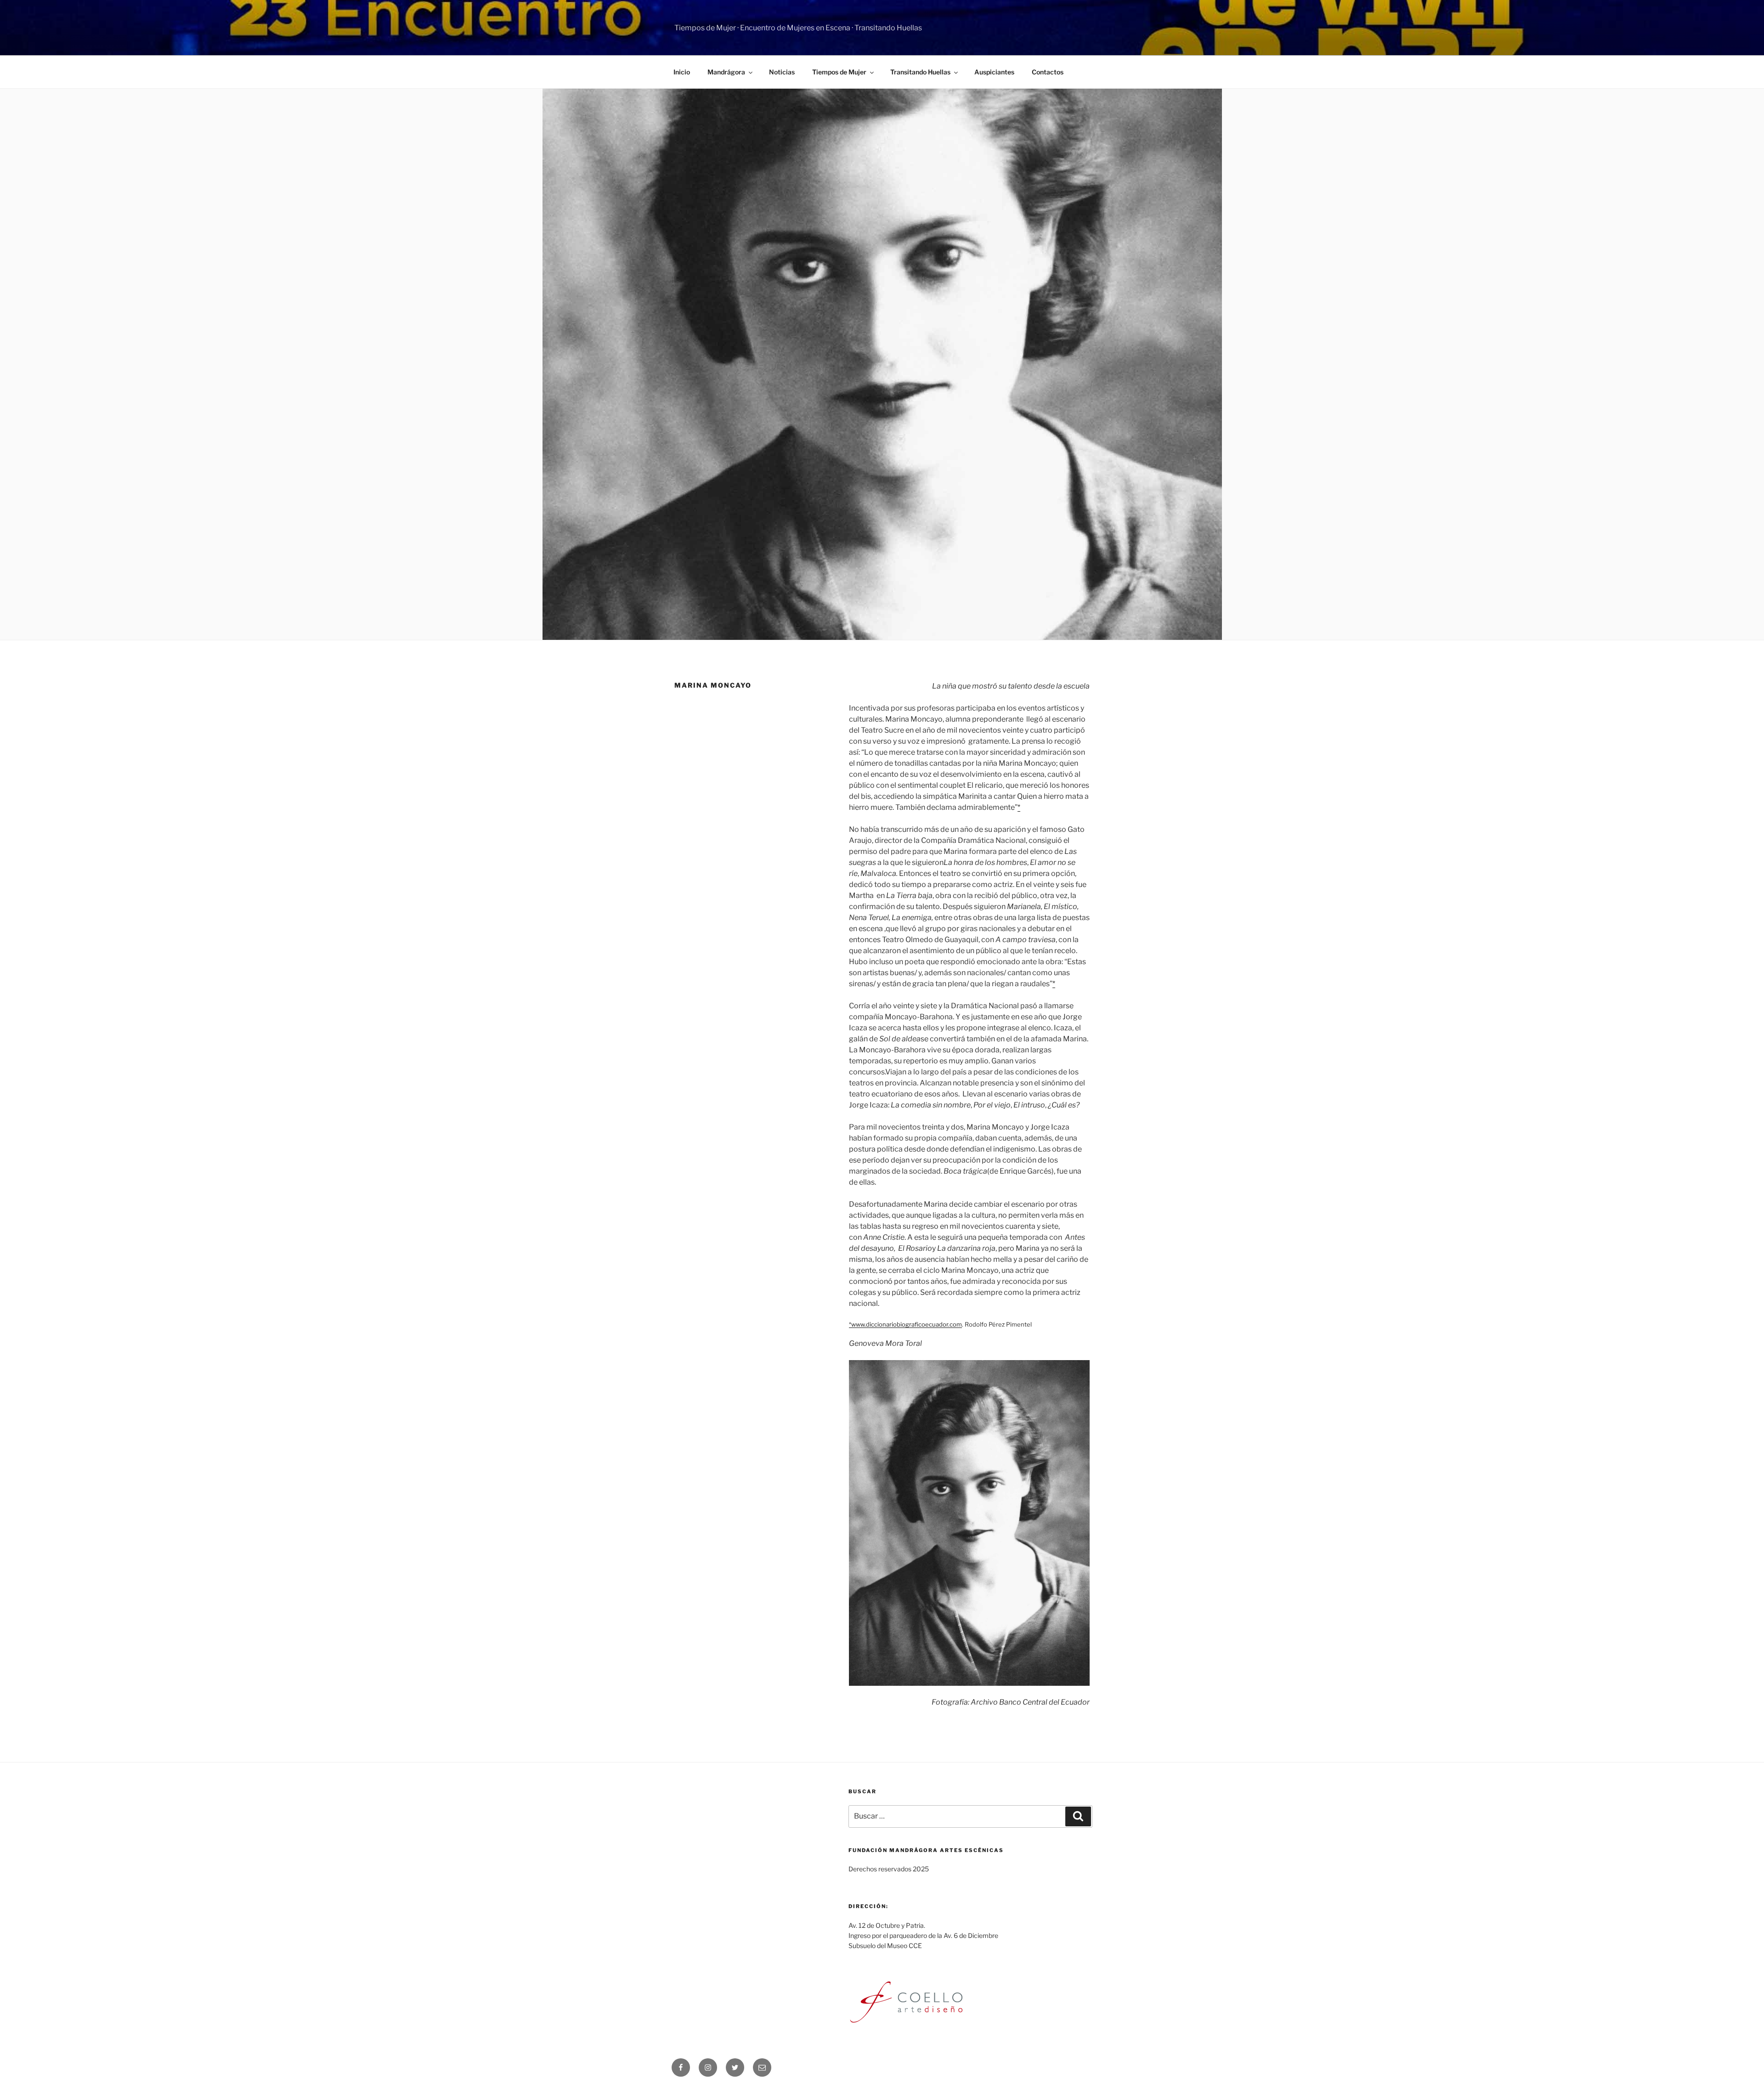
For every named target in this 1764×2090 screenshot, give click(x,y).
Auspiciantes (994, 72)
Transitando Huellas (920, 72)
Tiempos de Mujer (839, 72)
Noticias (782, 72)
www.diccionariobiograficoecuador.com (907, 1324)
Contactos (1048, 72)
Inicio (682, 72)
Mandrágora (726, 72)
